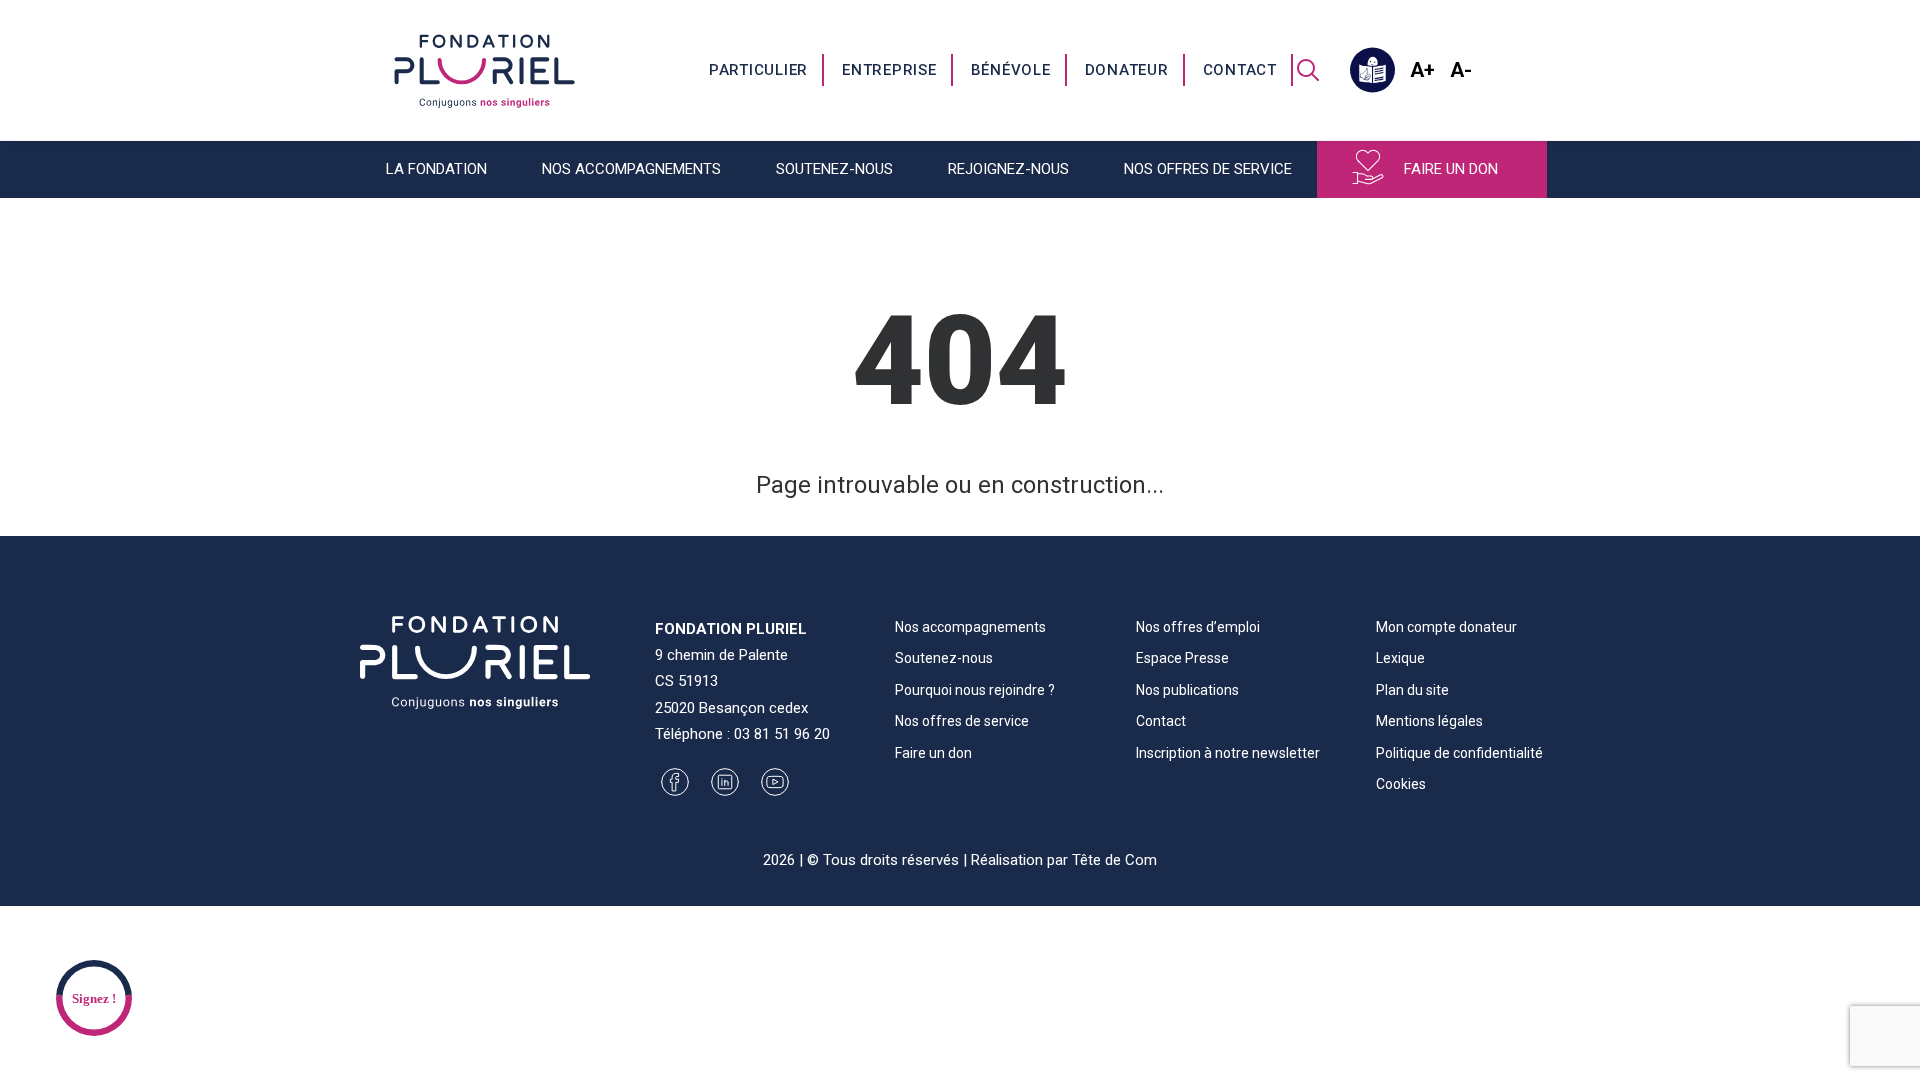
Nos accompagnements (970, 627)
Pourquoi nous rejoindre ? (975, 690)
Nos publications (1187, 690)
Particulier (758, 70)
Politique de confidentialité (1459, 753)
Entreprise (889, 70)
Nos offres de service (962, 721)
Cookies (1401, 784)
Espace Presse (1182, 658)
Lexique (1400, 658)
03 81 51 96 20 (782, 734)
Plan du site (1412, 690)
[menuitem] (759, 70)
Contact (1240, 70)
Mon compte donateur (1446, 627)
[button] (1308, 70)
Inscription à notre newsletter (1228, 753)
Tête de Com (1114, 860)
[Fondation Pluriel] (484, 70)
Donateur (1127, 70)
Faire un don (1451, 169)
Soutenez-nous (944, 658)
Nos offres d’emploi (1198, 627)
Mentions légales (1429, 721)
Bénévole (1011, 70)
